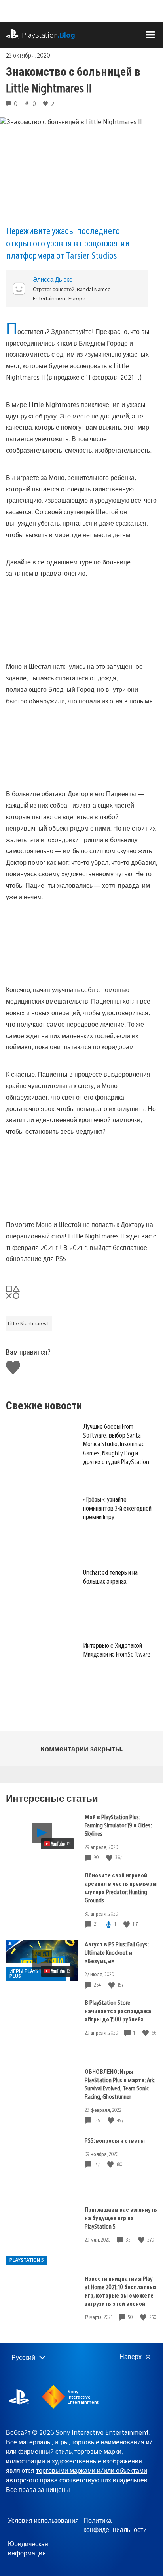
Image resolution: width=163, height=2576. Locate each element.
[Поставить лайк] (110, 1857)
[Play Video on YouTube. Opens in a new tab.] (58, 1844)
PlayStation (48, 35)
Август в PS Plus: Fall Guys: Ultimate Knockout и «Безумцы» (117, 1952)
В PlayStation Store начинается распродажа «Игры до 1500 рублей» (118, 2011)
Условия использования (43, 2520)
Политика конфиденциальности (115, 2525)
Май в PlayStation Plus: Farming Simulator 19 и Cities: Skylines (118, 1825)
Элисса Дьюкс (53, 279)
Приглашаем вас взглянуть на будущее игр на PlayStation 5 (121, 2218)
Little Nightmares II (29, 1323)
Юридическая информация (28, 2548)
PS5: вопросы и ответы (115, 2140)
